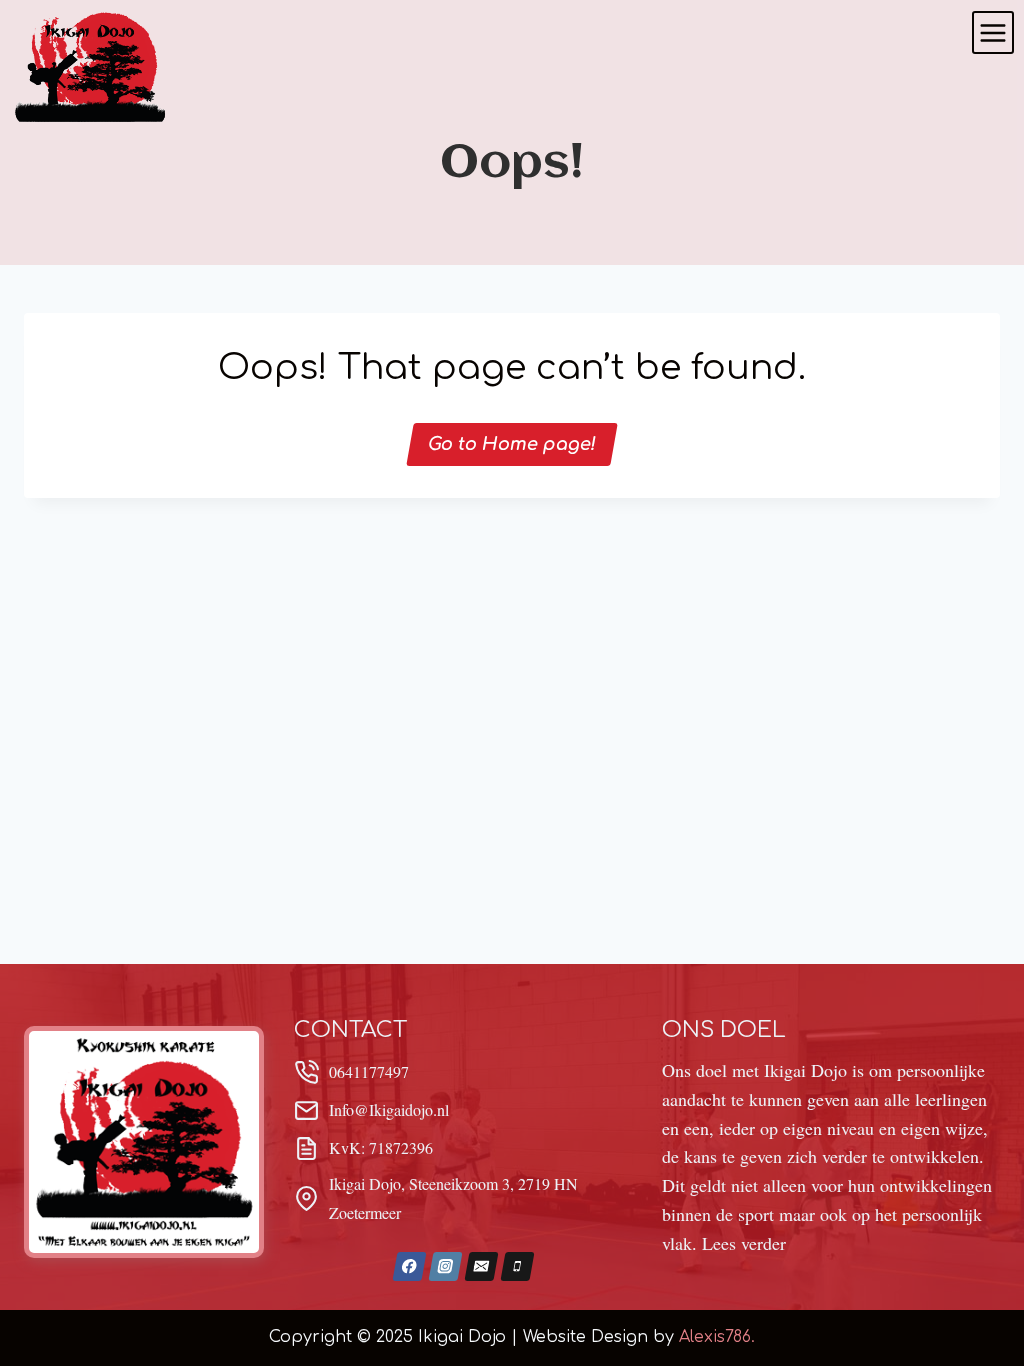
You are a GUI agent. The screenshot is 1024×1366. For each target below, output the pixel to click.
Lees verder (744, 1243)
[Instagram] (445, 1266)
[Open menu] (993, 32)
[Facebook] (409, 1266)
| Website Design (579, 1337)
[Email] (481, 1266)
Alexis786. (717, 1337)
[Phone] (517, 1266)
